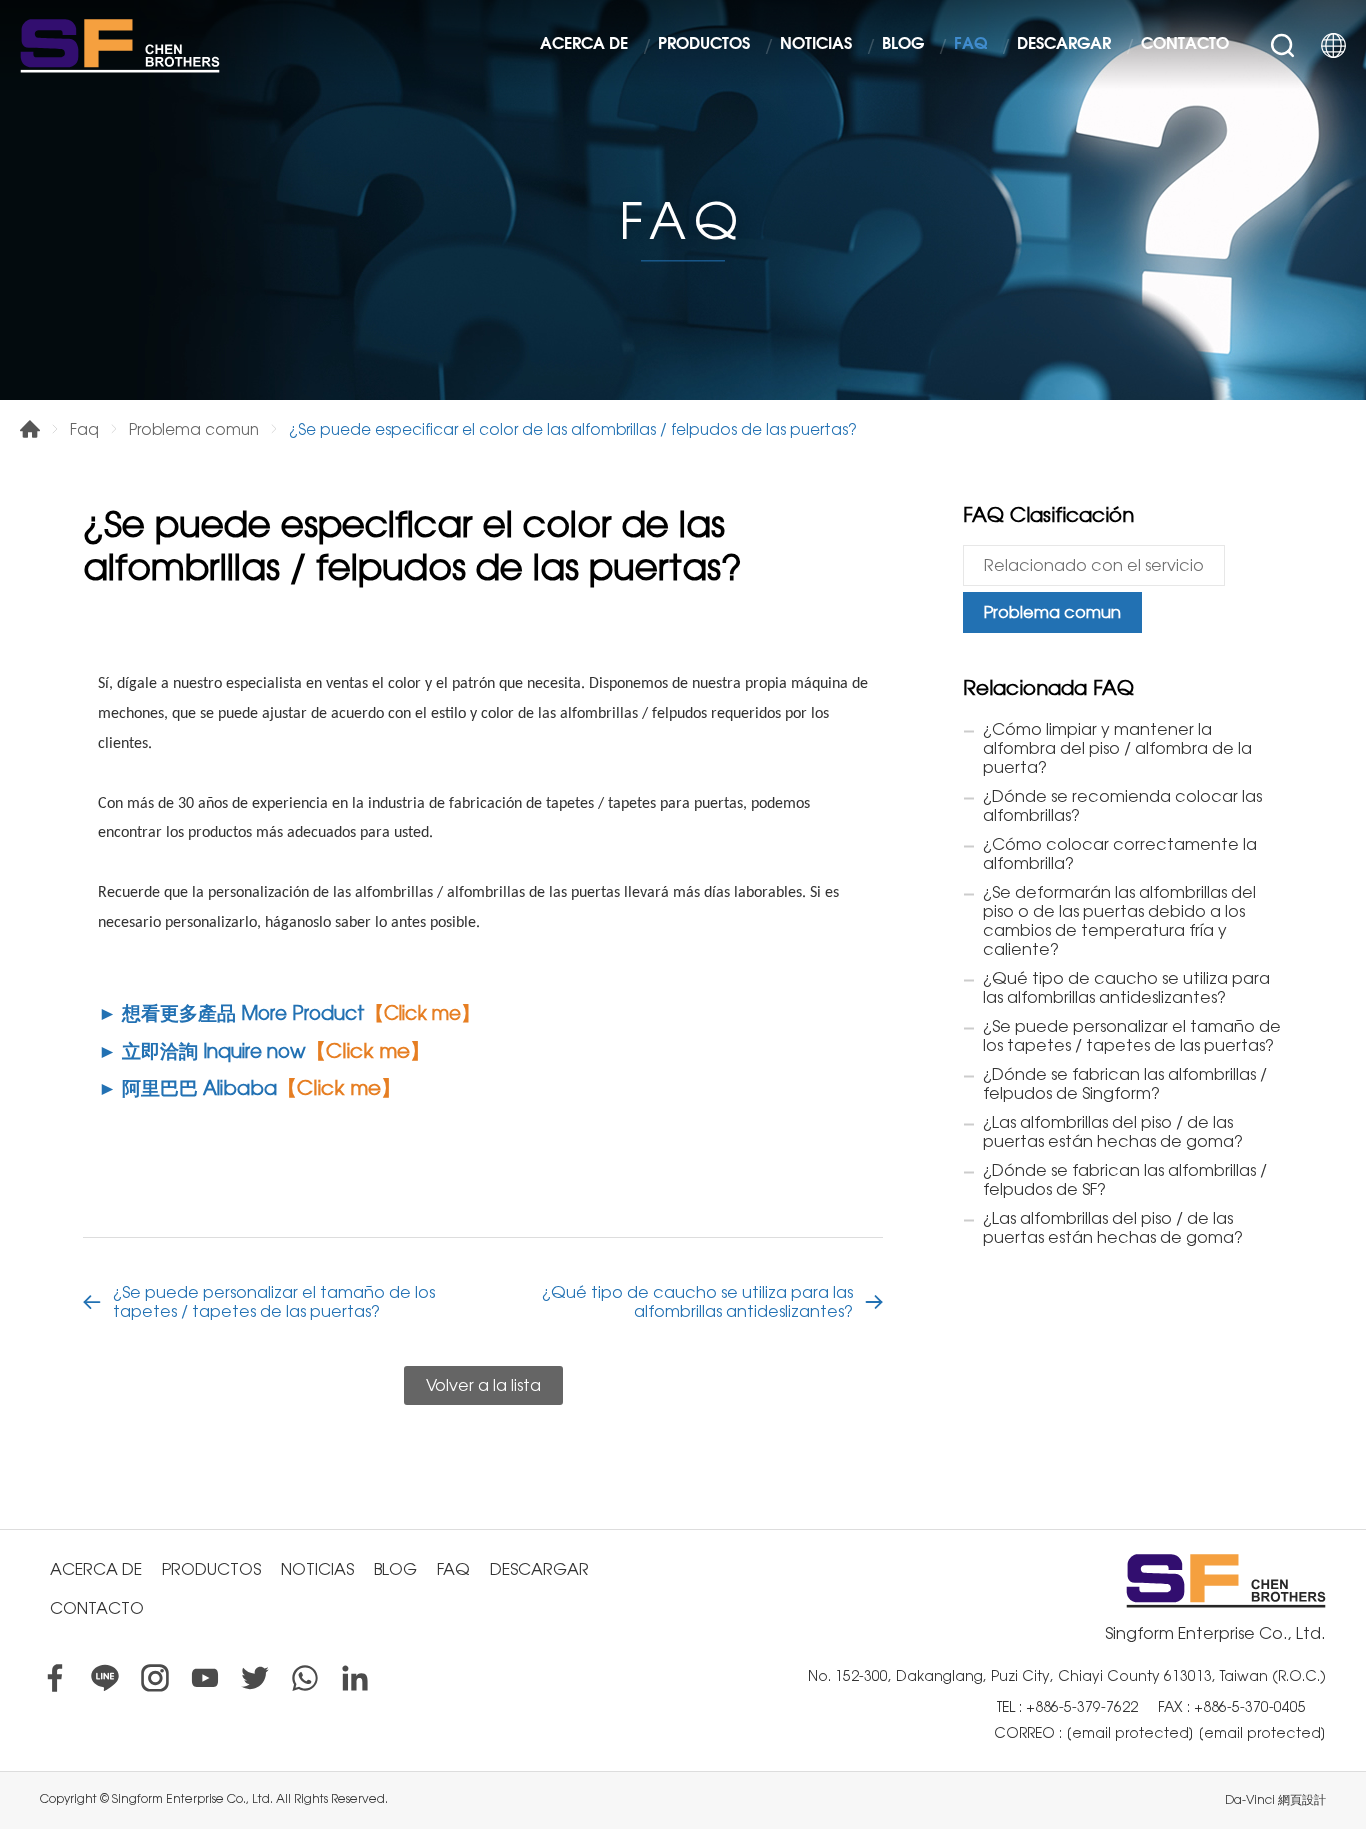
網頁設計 (1302, 1800)
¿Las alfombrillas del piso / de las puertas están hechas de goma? (1113, 1132)
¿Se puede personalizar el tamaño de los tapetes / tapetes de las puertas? (274, 1302)
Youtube (205, 1678)
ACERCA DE (584, 45)
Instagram (155, 1678)
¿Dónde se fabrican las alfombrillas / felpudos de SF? (1125, 1180)
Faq (84, 429)
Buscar (1282, 45)
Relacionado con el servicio (1094, 565)
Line (105, 1678)
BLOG (903, 45)
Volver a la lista (483, 1385)
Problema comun (194, 429)
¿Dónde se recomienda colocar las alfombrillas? (1122, 806)
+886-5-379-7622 (1082, 1707)
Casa (30, 429)
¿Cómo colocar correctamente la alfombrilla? (1120, 854)
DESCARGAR (1064, 45)
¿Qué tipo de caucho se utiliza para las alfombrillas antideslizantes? (697, 1302)
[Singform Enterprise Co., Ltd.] (120, 45)
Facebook (55, 1678)
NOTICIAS (816, 45)
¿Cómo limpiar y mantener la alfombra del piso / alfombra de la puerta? (1117, 748)
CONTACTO (1185, 45)
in (355, 1678)
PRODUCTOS (704, 45)
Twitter (255, 1678)
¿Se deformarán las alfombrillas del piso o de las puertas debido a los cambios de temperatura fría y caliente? (1119, 921)
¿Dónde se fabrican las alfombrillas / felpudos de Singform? (1125, 1084)
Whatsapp (305, 1678)
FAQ (970, 45)
